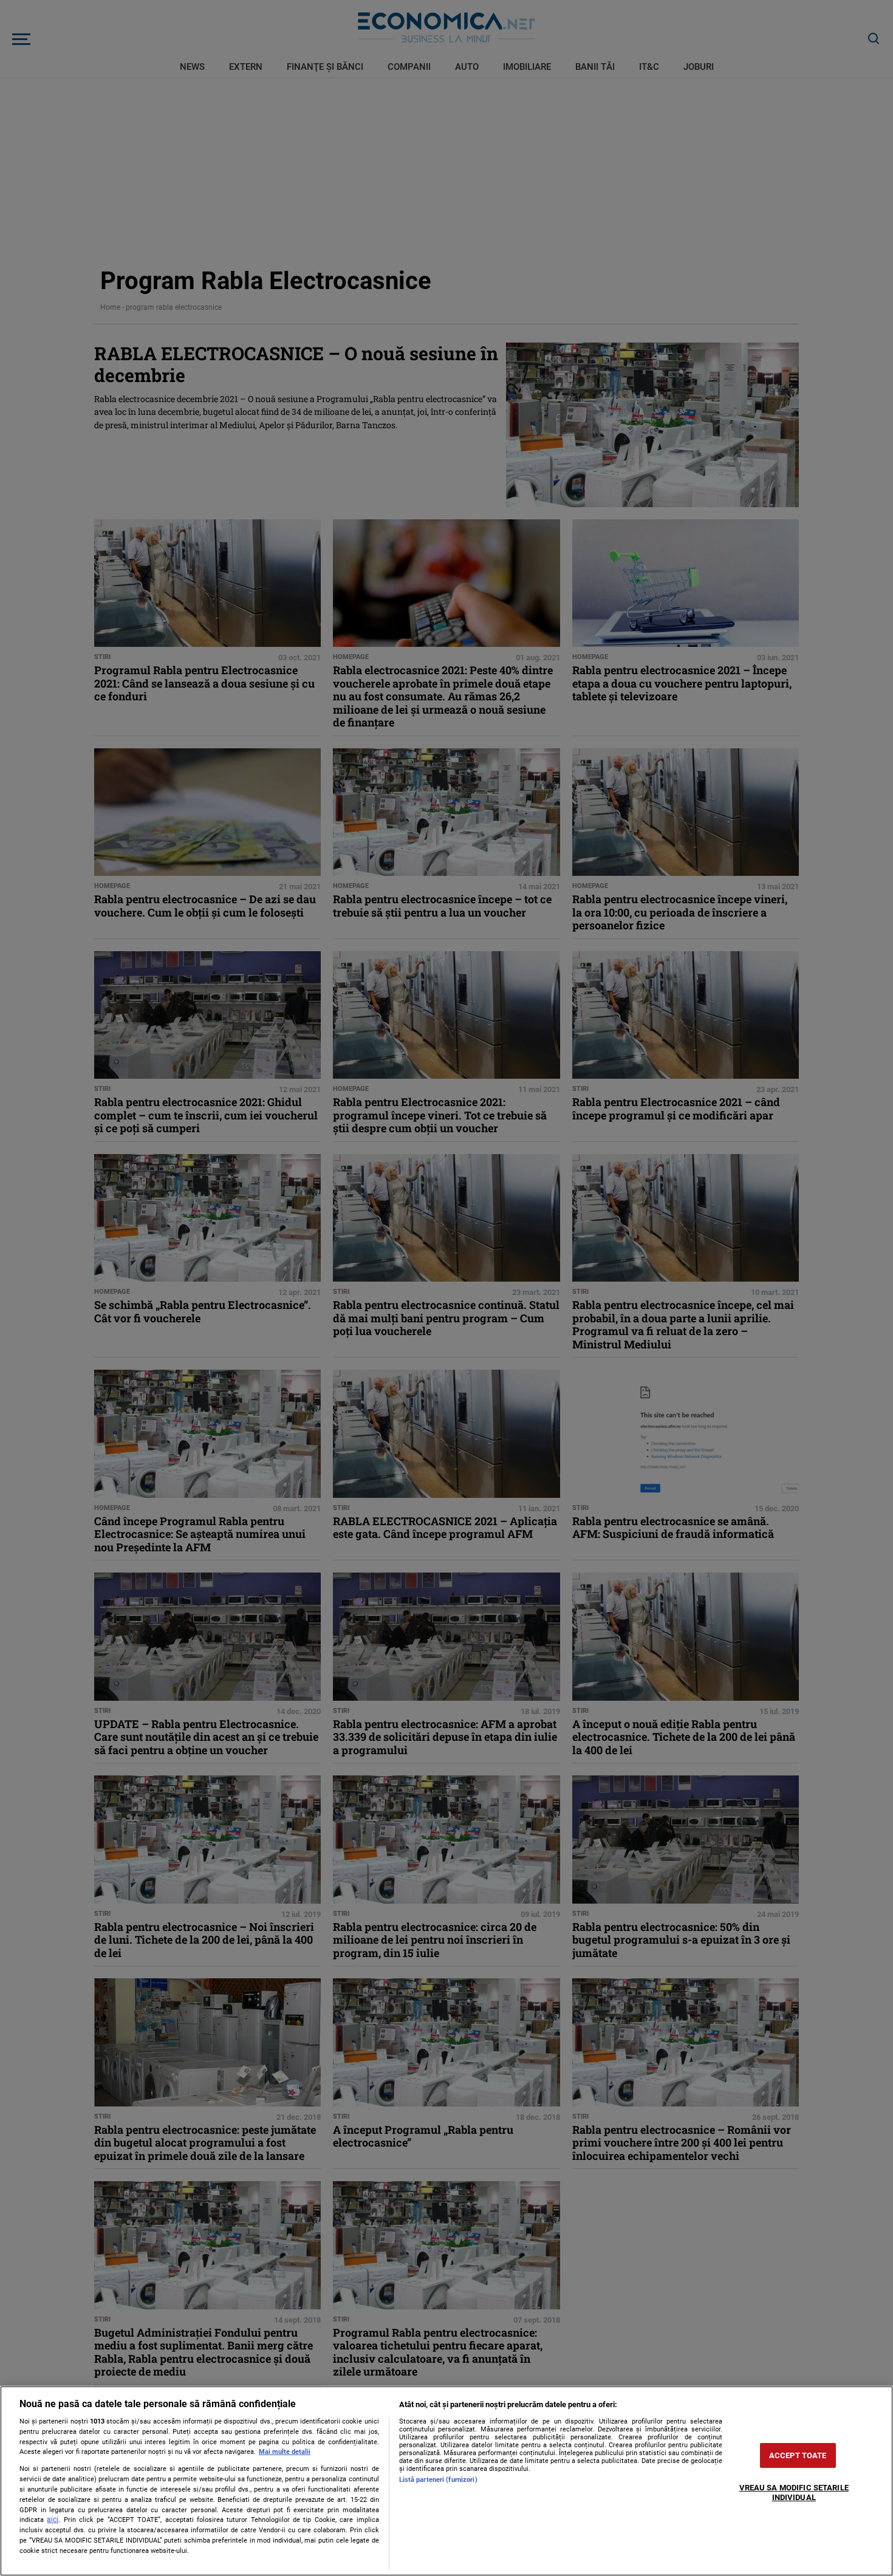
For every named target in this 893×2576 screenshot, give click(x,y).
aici (53, 2520)
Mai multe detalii (285, 2452)
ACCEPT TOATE (798, 2455)
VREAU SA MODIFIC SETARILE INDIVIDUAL (794, 2492)
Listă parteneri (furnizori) (438, 2480)
